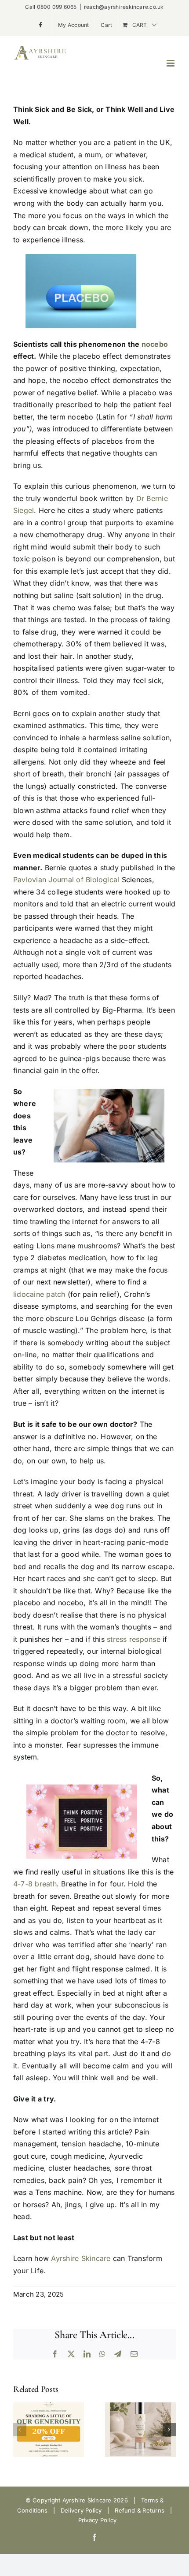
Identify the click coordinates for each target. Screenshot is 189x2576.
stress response (134, 1639)
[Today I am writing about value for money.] (49, 2407)
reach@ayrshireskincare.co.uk (124, 7)
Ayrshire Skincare (81, 2258)
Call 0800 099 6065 (51, 7)
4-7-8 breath (35, 1884)
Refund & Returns (140, 2510)
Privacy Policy (97, 2520)
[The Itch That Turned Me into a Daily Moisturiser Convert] (140, 2407)
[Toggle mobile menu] (171, 63)
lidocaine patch (39, 1294)
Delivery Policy (81, 2510)
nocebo (155, 344)
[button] (20, 2430)
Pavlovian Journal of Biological (66, 880)
